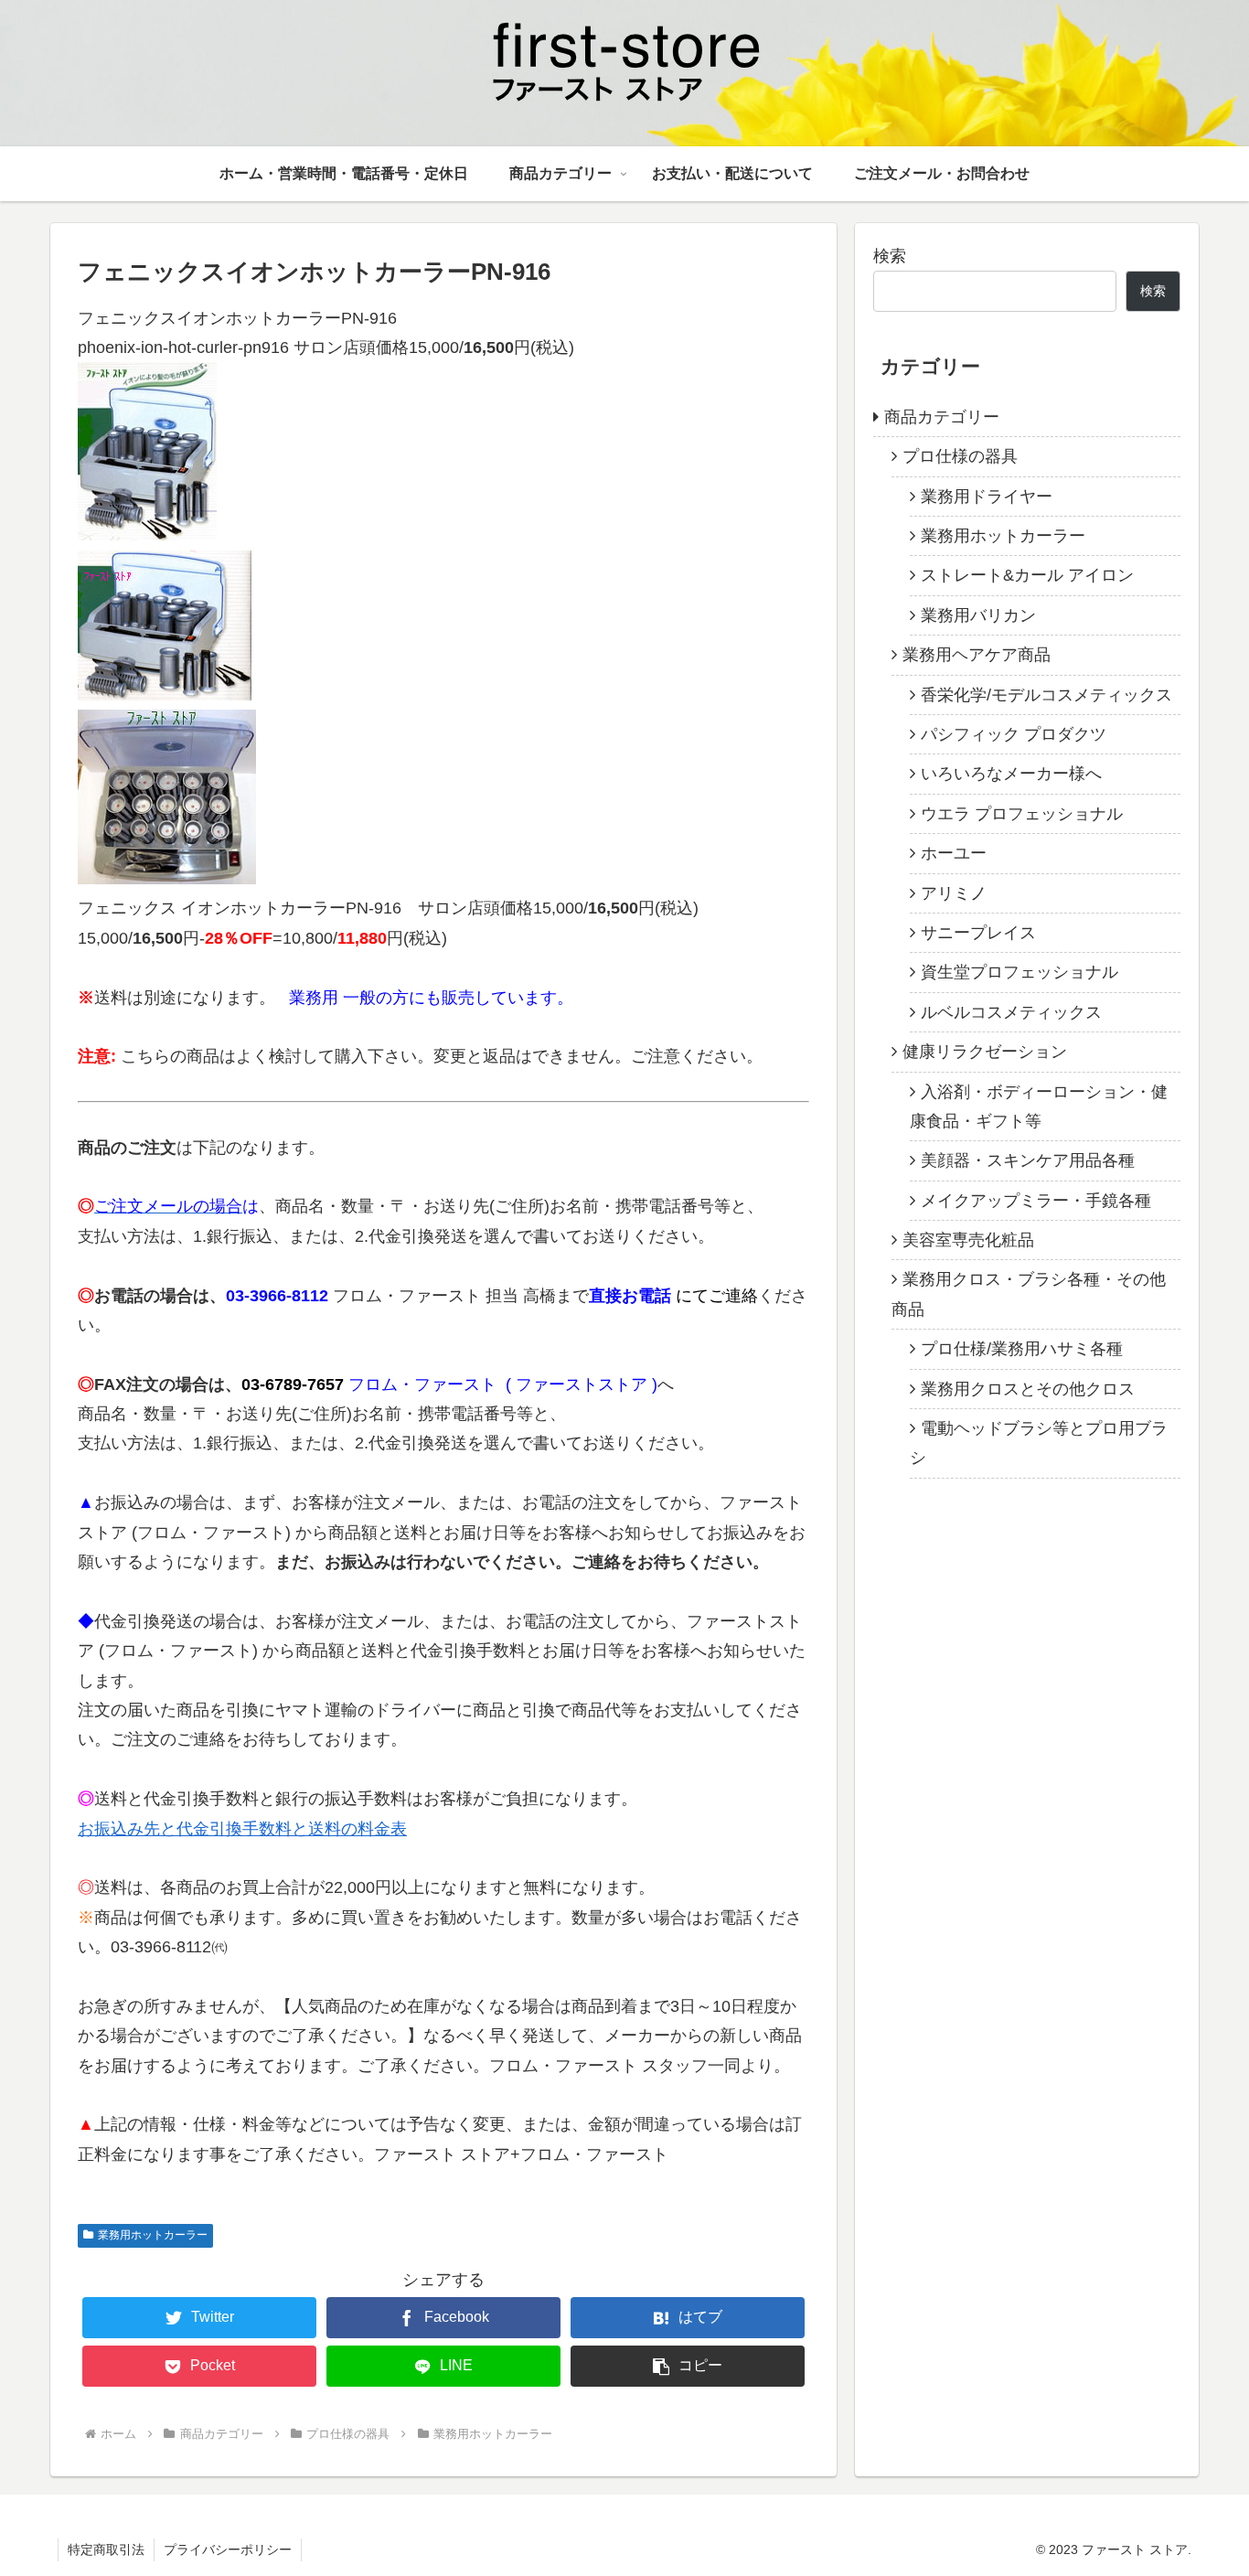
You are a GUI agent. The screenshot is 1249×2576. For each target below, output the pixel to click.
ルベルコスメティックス (1011, 1012)
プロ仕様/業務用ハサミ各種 (1022, 1349)
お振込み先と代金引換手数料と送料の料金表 (242, 1829)
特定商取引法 (106, 2549)
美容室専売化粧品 (968, 1240)
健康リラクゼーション (985, 1052)
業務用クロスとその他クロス (1028, 1389)
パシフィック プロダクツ (1014, 734)
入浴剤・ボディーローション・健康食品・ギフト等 (1039, 1106)
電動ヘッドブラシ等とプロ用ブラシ (1039, 1443)
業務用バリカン (978, 615)
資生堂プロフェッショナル (1019, 972)
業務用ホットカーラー (153, 2235)
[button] (688, 2366)
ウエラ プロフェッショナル (1022, 814)
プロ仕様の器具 (960, 456)
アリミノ (954, 893)
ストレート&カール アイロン (1027, 575)
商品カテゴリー (942, 417)
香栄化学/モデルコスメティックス (1046, 695)
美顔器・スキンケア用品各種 (1028, 1160)
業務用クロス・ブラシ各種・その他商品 (1029, 1294)
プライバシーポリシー (228, 2549)
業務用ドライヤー (987, 497)
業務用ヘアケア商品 (977, 655)
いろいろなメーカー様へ (1011, 774)
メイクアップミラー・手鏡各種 (1036, 1201)
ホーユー (954, 853)
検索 (890, 256)
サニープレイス (978, 933)
